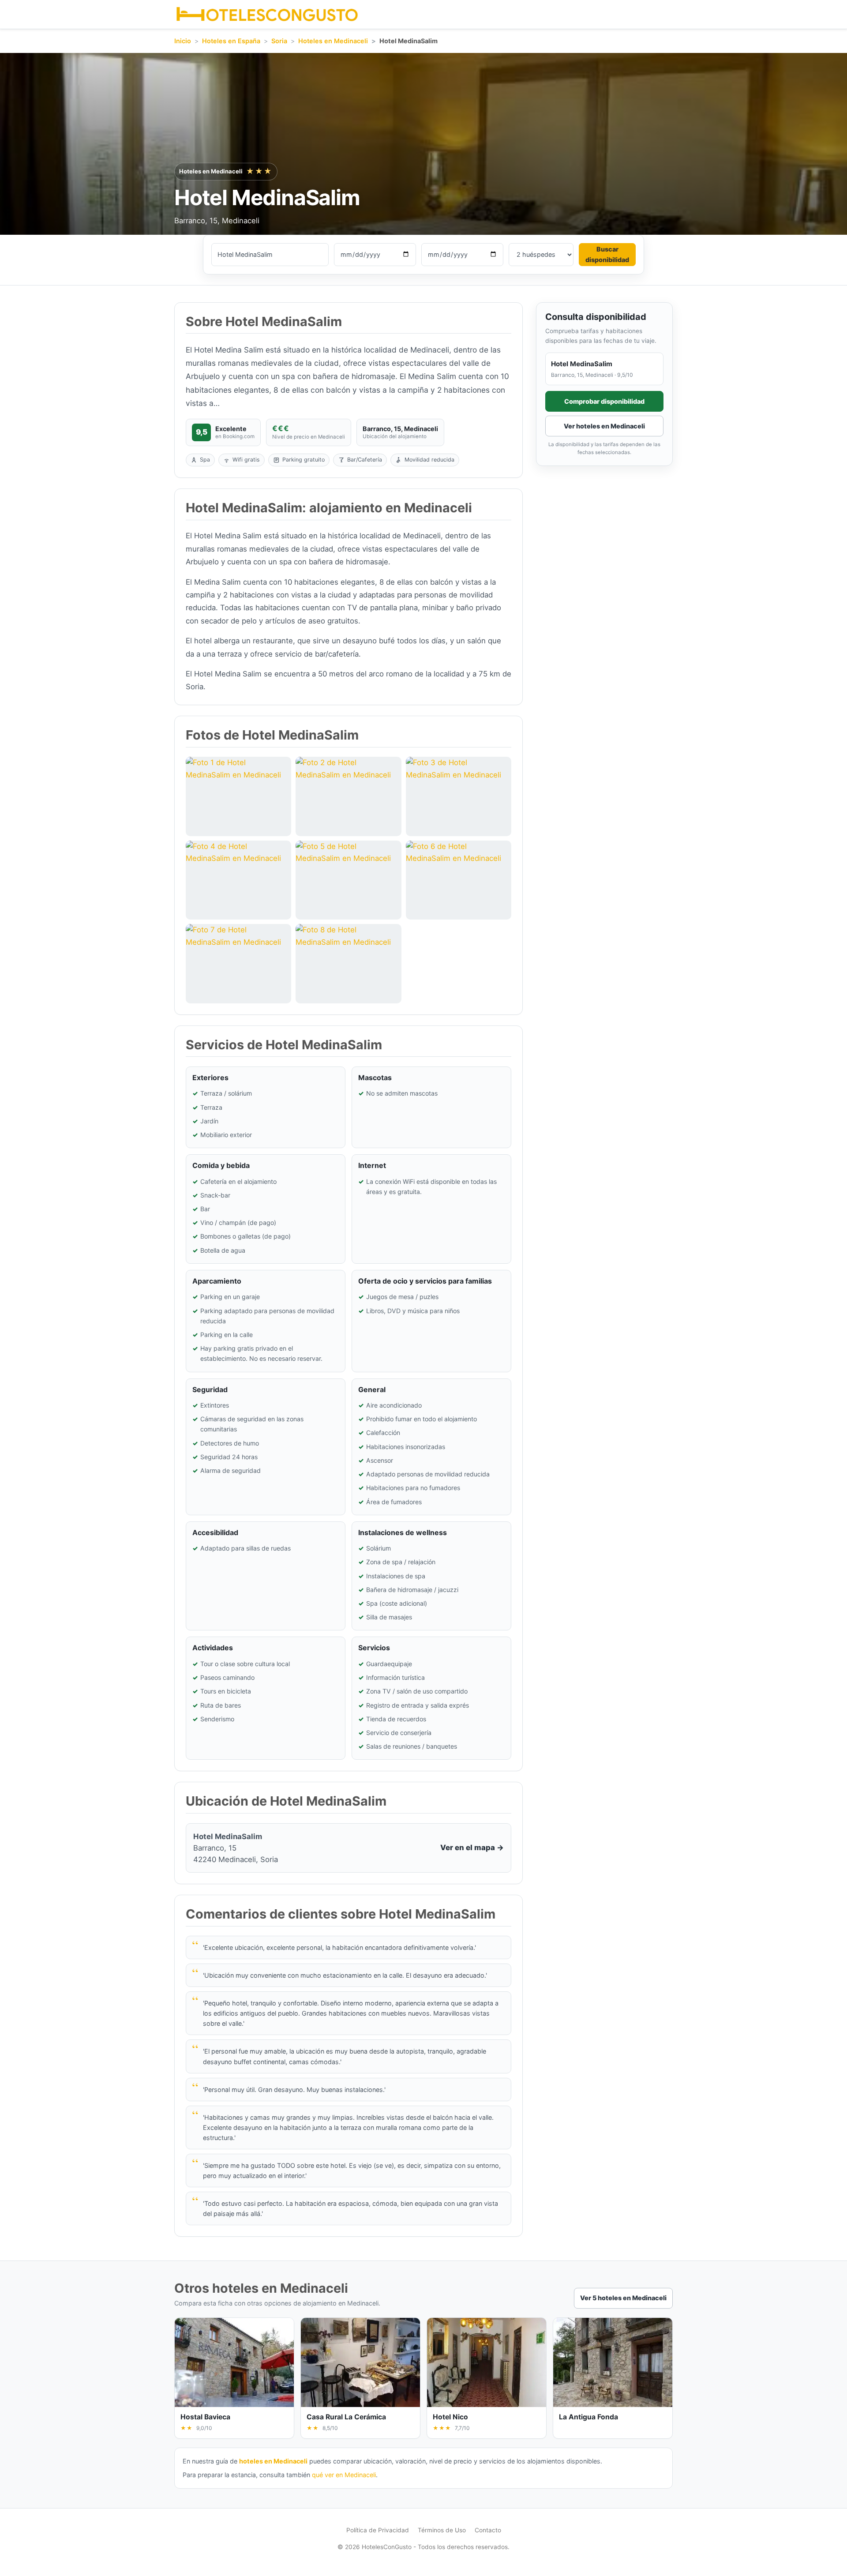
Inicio (183, 41)
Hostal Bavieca (205, 2417)
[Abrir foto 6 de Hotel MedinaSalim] (459, 880)
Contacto (488, 2530)
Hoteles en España (231, 41)
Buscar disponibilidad (607, 254)
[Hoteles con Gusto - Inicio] (267, 14)
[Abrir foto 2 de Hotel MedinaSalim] (348, 796)
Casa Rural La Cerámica (346, 2417)
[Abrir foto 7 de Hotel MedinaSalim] (238, 963)
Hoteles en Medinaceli (333, 41)
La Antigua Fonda (588, 2417)
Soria (279, 41)
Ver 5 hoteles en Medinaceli (623, 2298)
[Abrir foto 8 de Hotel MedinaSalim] (348, 963)
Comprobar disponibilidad (604, 401)
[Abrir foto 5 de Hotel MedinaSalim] (348, 880)
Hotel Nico (450, 2417)
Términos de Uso (442, 2530)
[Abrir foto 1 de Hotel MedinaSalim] (238, 796)
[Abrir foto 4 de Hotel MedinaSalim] (238, 880)
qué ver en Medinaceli (344, 2475)
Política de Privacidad (378, 2530)
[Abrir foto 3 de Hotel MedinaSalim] (459, 796)
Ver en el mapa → (472, 1848)
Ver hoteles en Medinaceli (604, 426)
